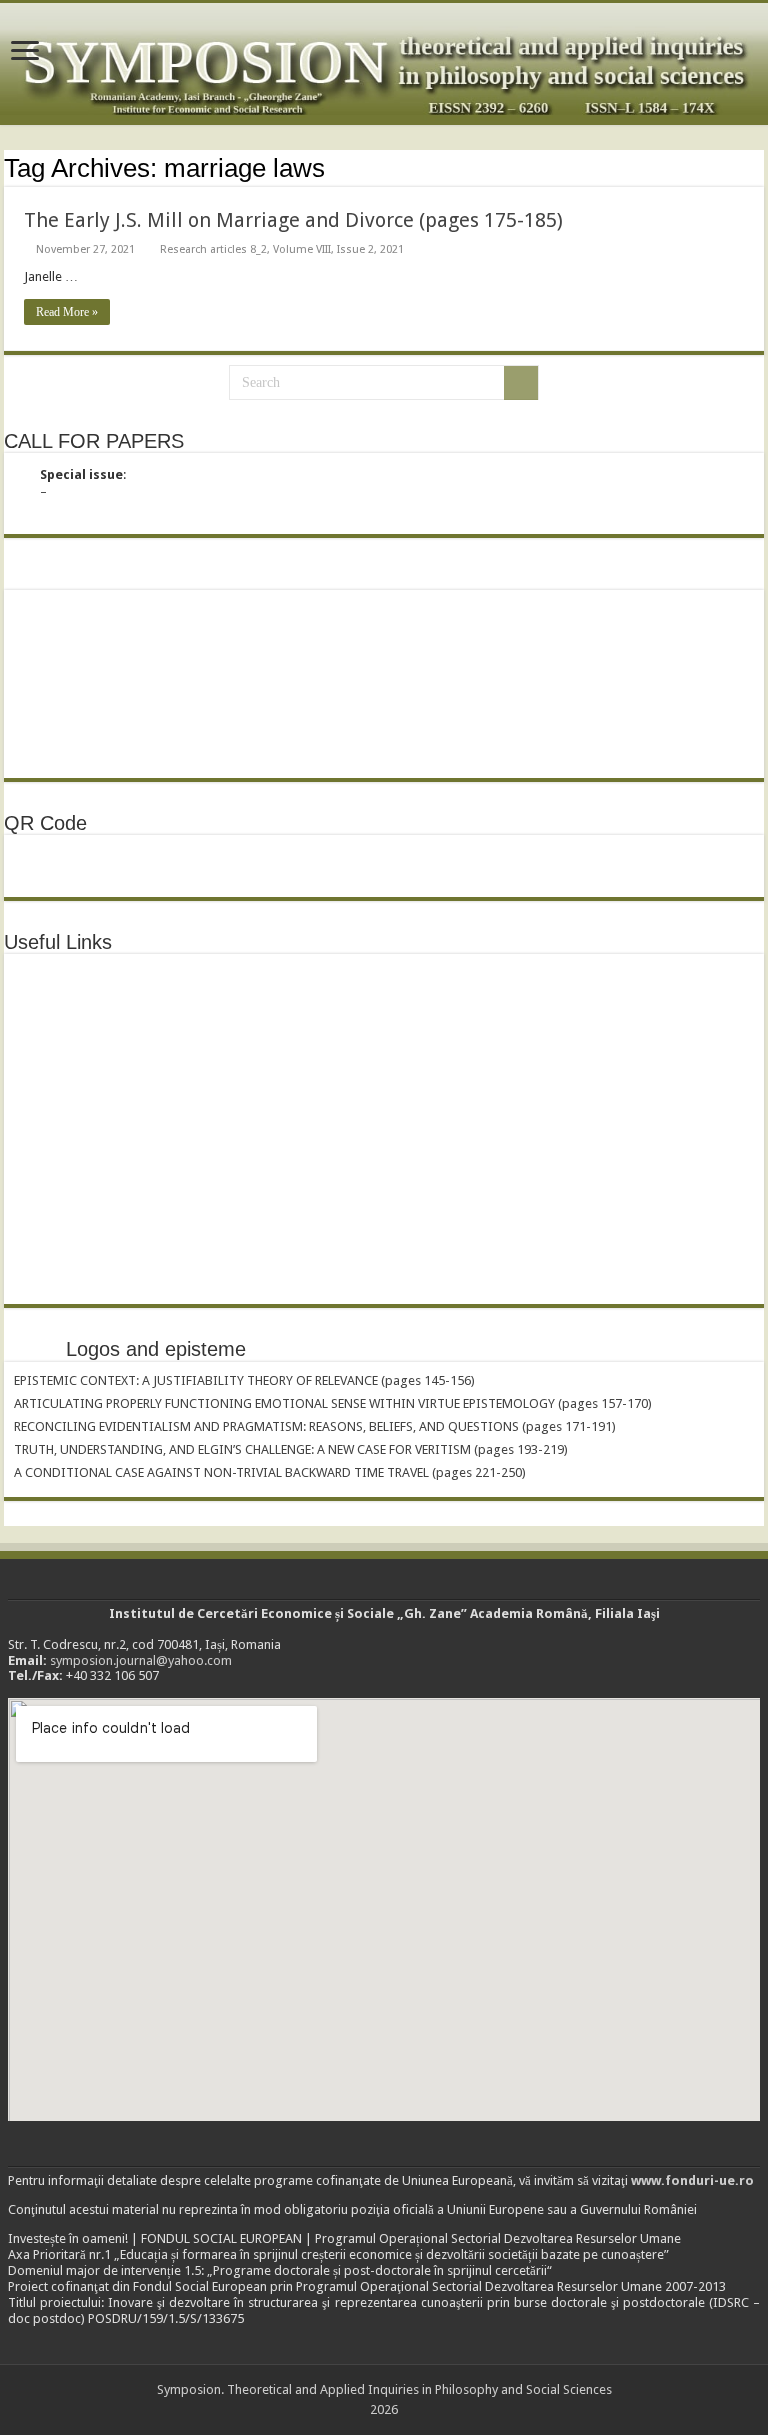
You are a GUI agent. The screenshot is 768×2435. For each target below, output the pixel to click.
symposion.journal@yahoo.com (141, 1660)
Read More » (67, 312)
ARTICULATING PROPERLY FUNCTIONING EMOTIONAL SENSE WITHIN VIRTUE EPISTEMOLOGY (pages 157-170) (333, 1403)
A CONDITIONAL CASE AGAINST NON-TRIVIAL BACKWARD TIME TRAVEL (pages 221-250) (270, 1472)
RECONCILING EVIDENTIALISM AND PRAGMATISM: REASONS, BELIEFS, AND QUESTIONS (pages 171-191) (315, 1426)
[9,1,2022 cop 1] (64, 674)
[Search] (521, 383)
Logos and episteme (156, 1349)
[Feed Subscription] (758, 167)
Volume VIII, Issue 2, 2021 (338, 249)
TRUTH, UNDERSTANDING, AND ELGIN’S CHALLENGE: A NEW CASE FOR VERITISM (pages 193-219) (291, 1449)
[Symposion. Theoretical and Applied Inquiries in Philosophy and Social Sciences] (384, 64)
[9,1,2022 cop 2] (172, 612)
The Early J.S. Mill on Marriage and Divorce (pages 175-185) (293, 220)
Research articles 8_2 (213, 249)
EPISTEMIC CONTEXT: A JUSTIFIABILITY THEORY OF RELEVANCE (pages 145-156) (244, 1380)
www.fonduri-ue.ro (692, 2180)
